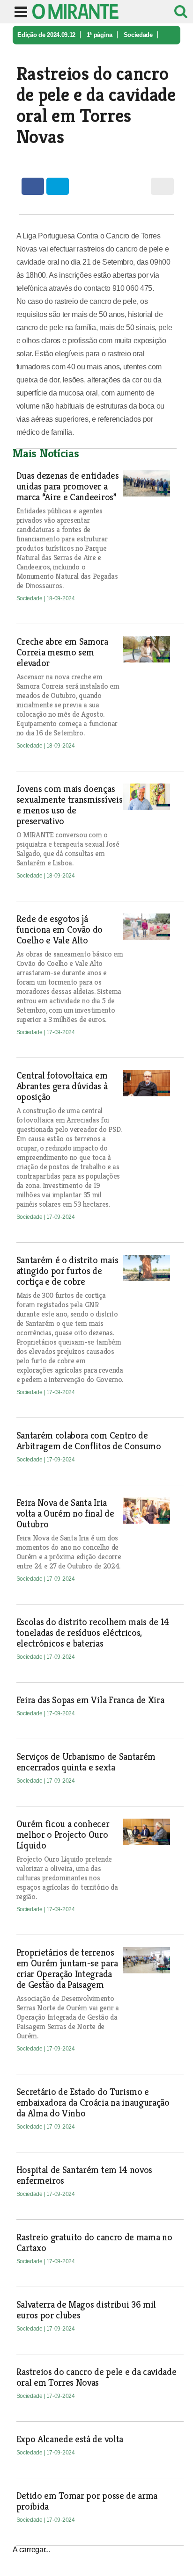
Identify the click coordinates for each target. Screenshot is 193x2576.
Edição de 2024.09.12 (46, 35)
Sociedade (138, 35)
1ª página (100, 35)
